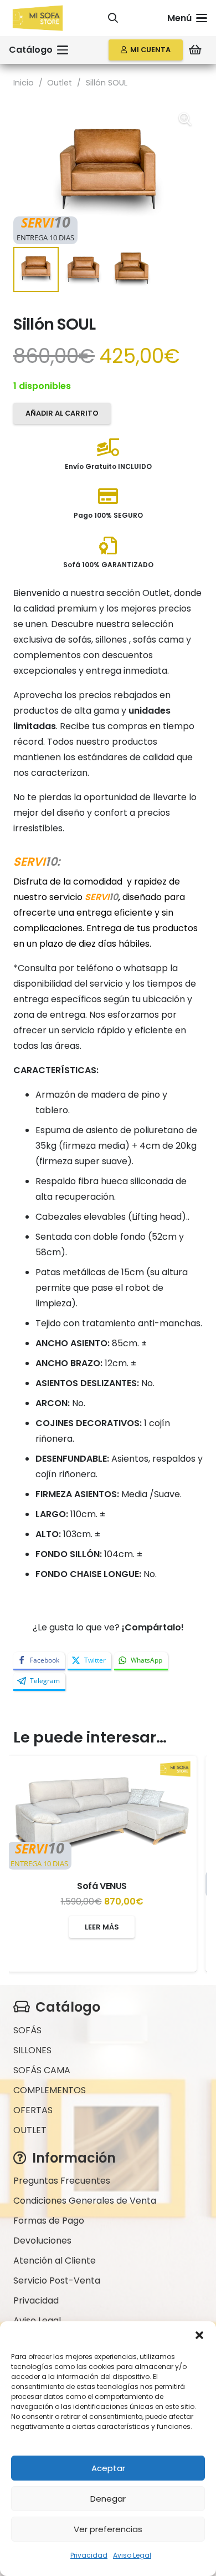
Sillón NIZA (108, 1914)
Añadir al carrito (62, 413)
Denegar (108, 2499)
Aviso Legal (132, 2555)
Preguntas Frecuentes (62, 2181)
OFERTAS (33, 2110)
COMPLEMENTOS (50, 2090)
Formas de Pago (49, 2221)
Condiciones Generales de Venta (85, 2201)
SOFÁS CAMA (42, 2070)
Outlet (60, 83)
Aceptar (108, 2468)
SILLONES (32, 2050)
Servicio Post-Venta (57, 2280)
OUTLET (30, 2130)
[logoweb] (38, 18)
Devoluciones (42, 2241)
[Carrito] (195, 50)
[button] (199, 2335)
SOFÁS (27, 2030)
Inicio (24, 83)
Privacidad (89, 2555)
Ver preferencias (108, 2529)
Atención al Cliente (55, 2261)
